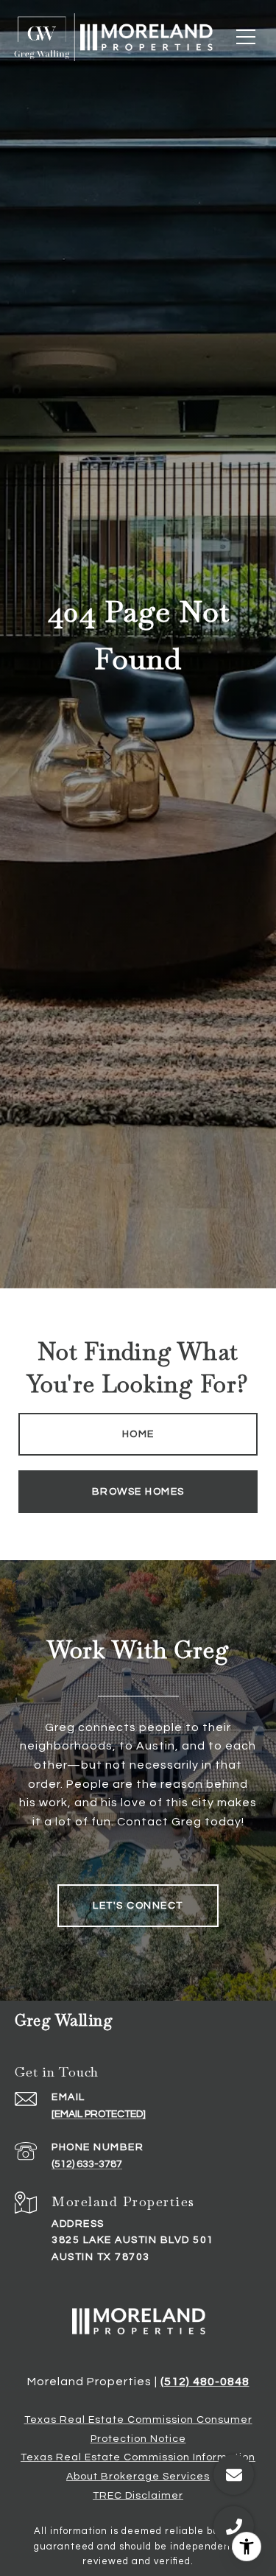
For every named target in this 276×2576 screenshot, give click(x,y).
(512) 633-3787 (87, 2164)
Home (138, 1434)
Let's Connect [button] (138, 1906)
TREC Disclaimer (138, 2496)
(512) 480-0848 (205, 2382)
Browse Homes (138, 1492)
